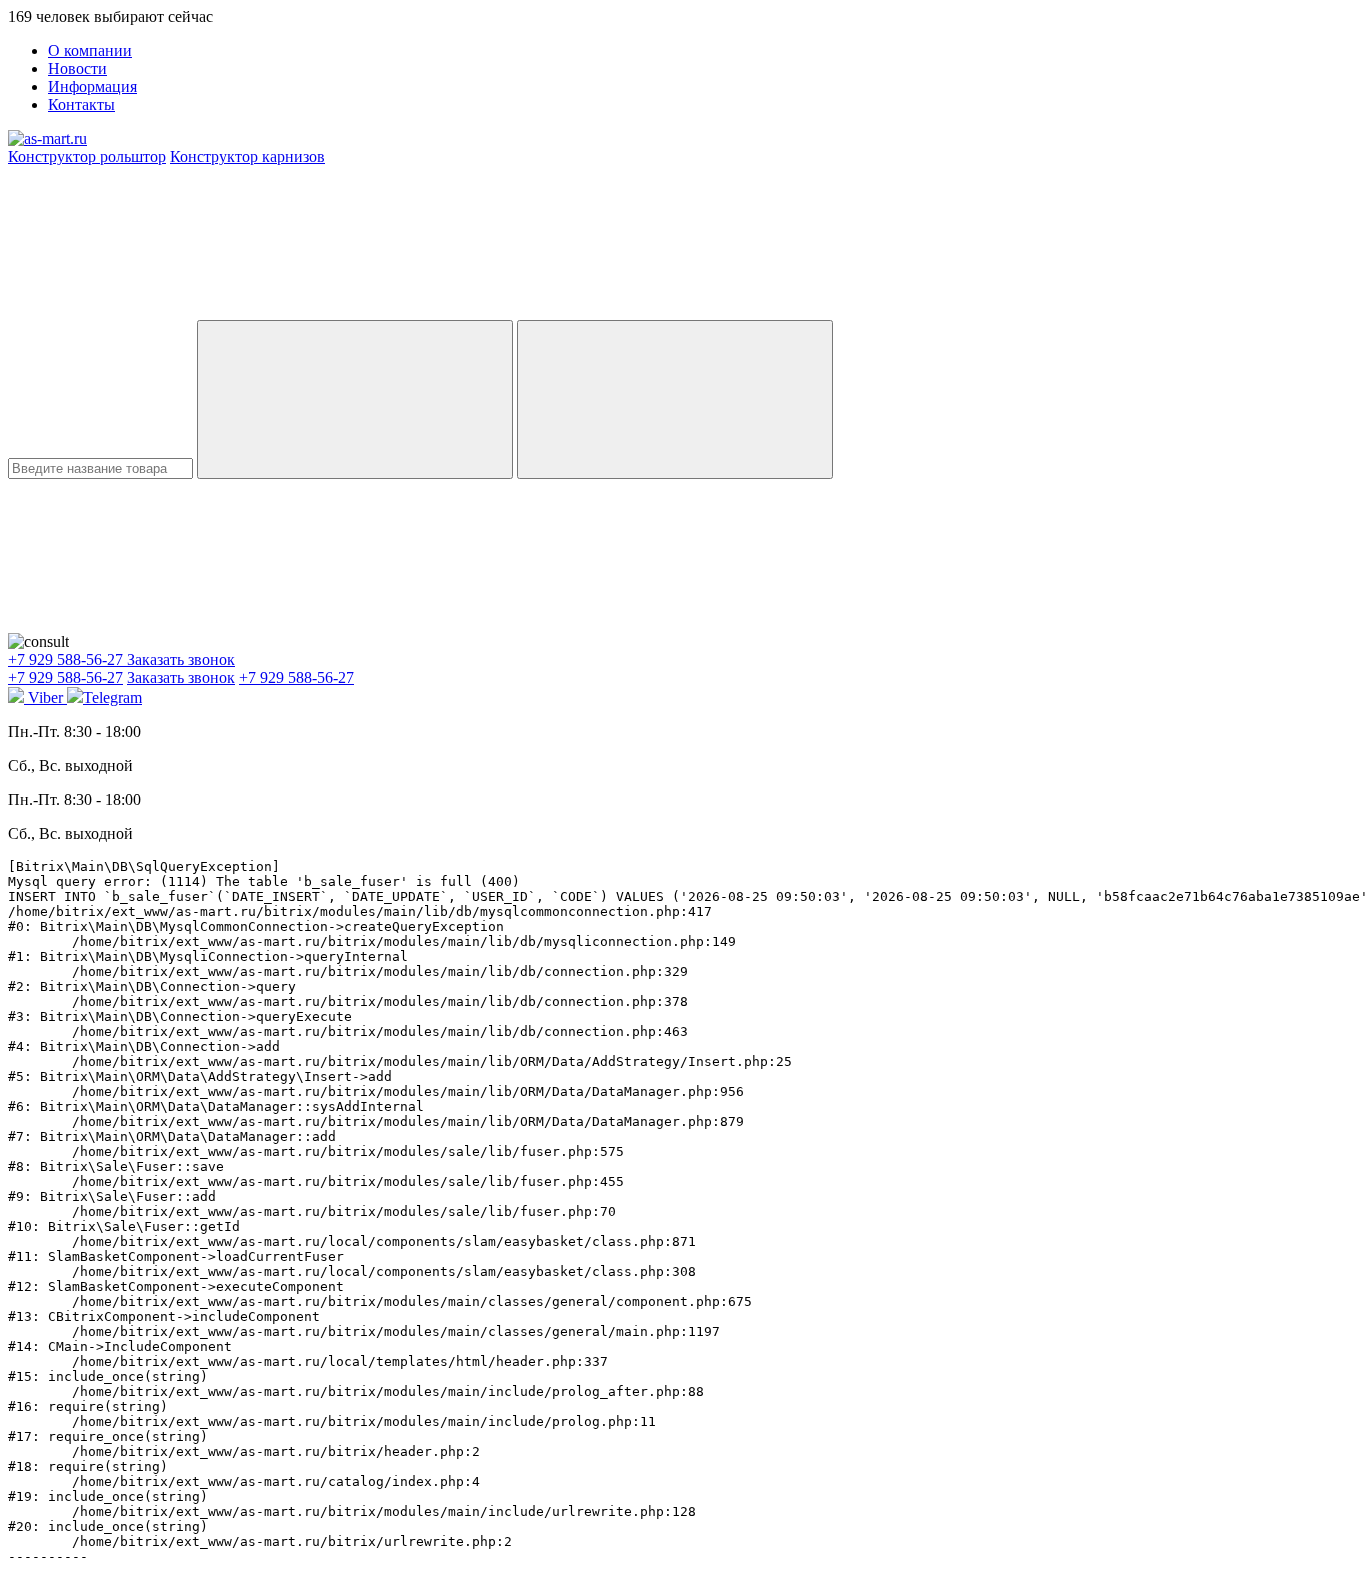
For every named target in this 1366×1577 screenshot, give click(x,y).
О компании (90, 50)
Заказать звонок (181, 659)
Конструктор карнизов (247, 156)
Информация (92, 86)
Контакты (81, 104)
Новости (77, 68)
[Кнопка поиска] (675, 399)
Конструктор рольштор (87, 156)
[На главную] (47, 138)
